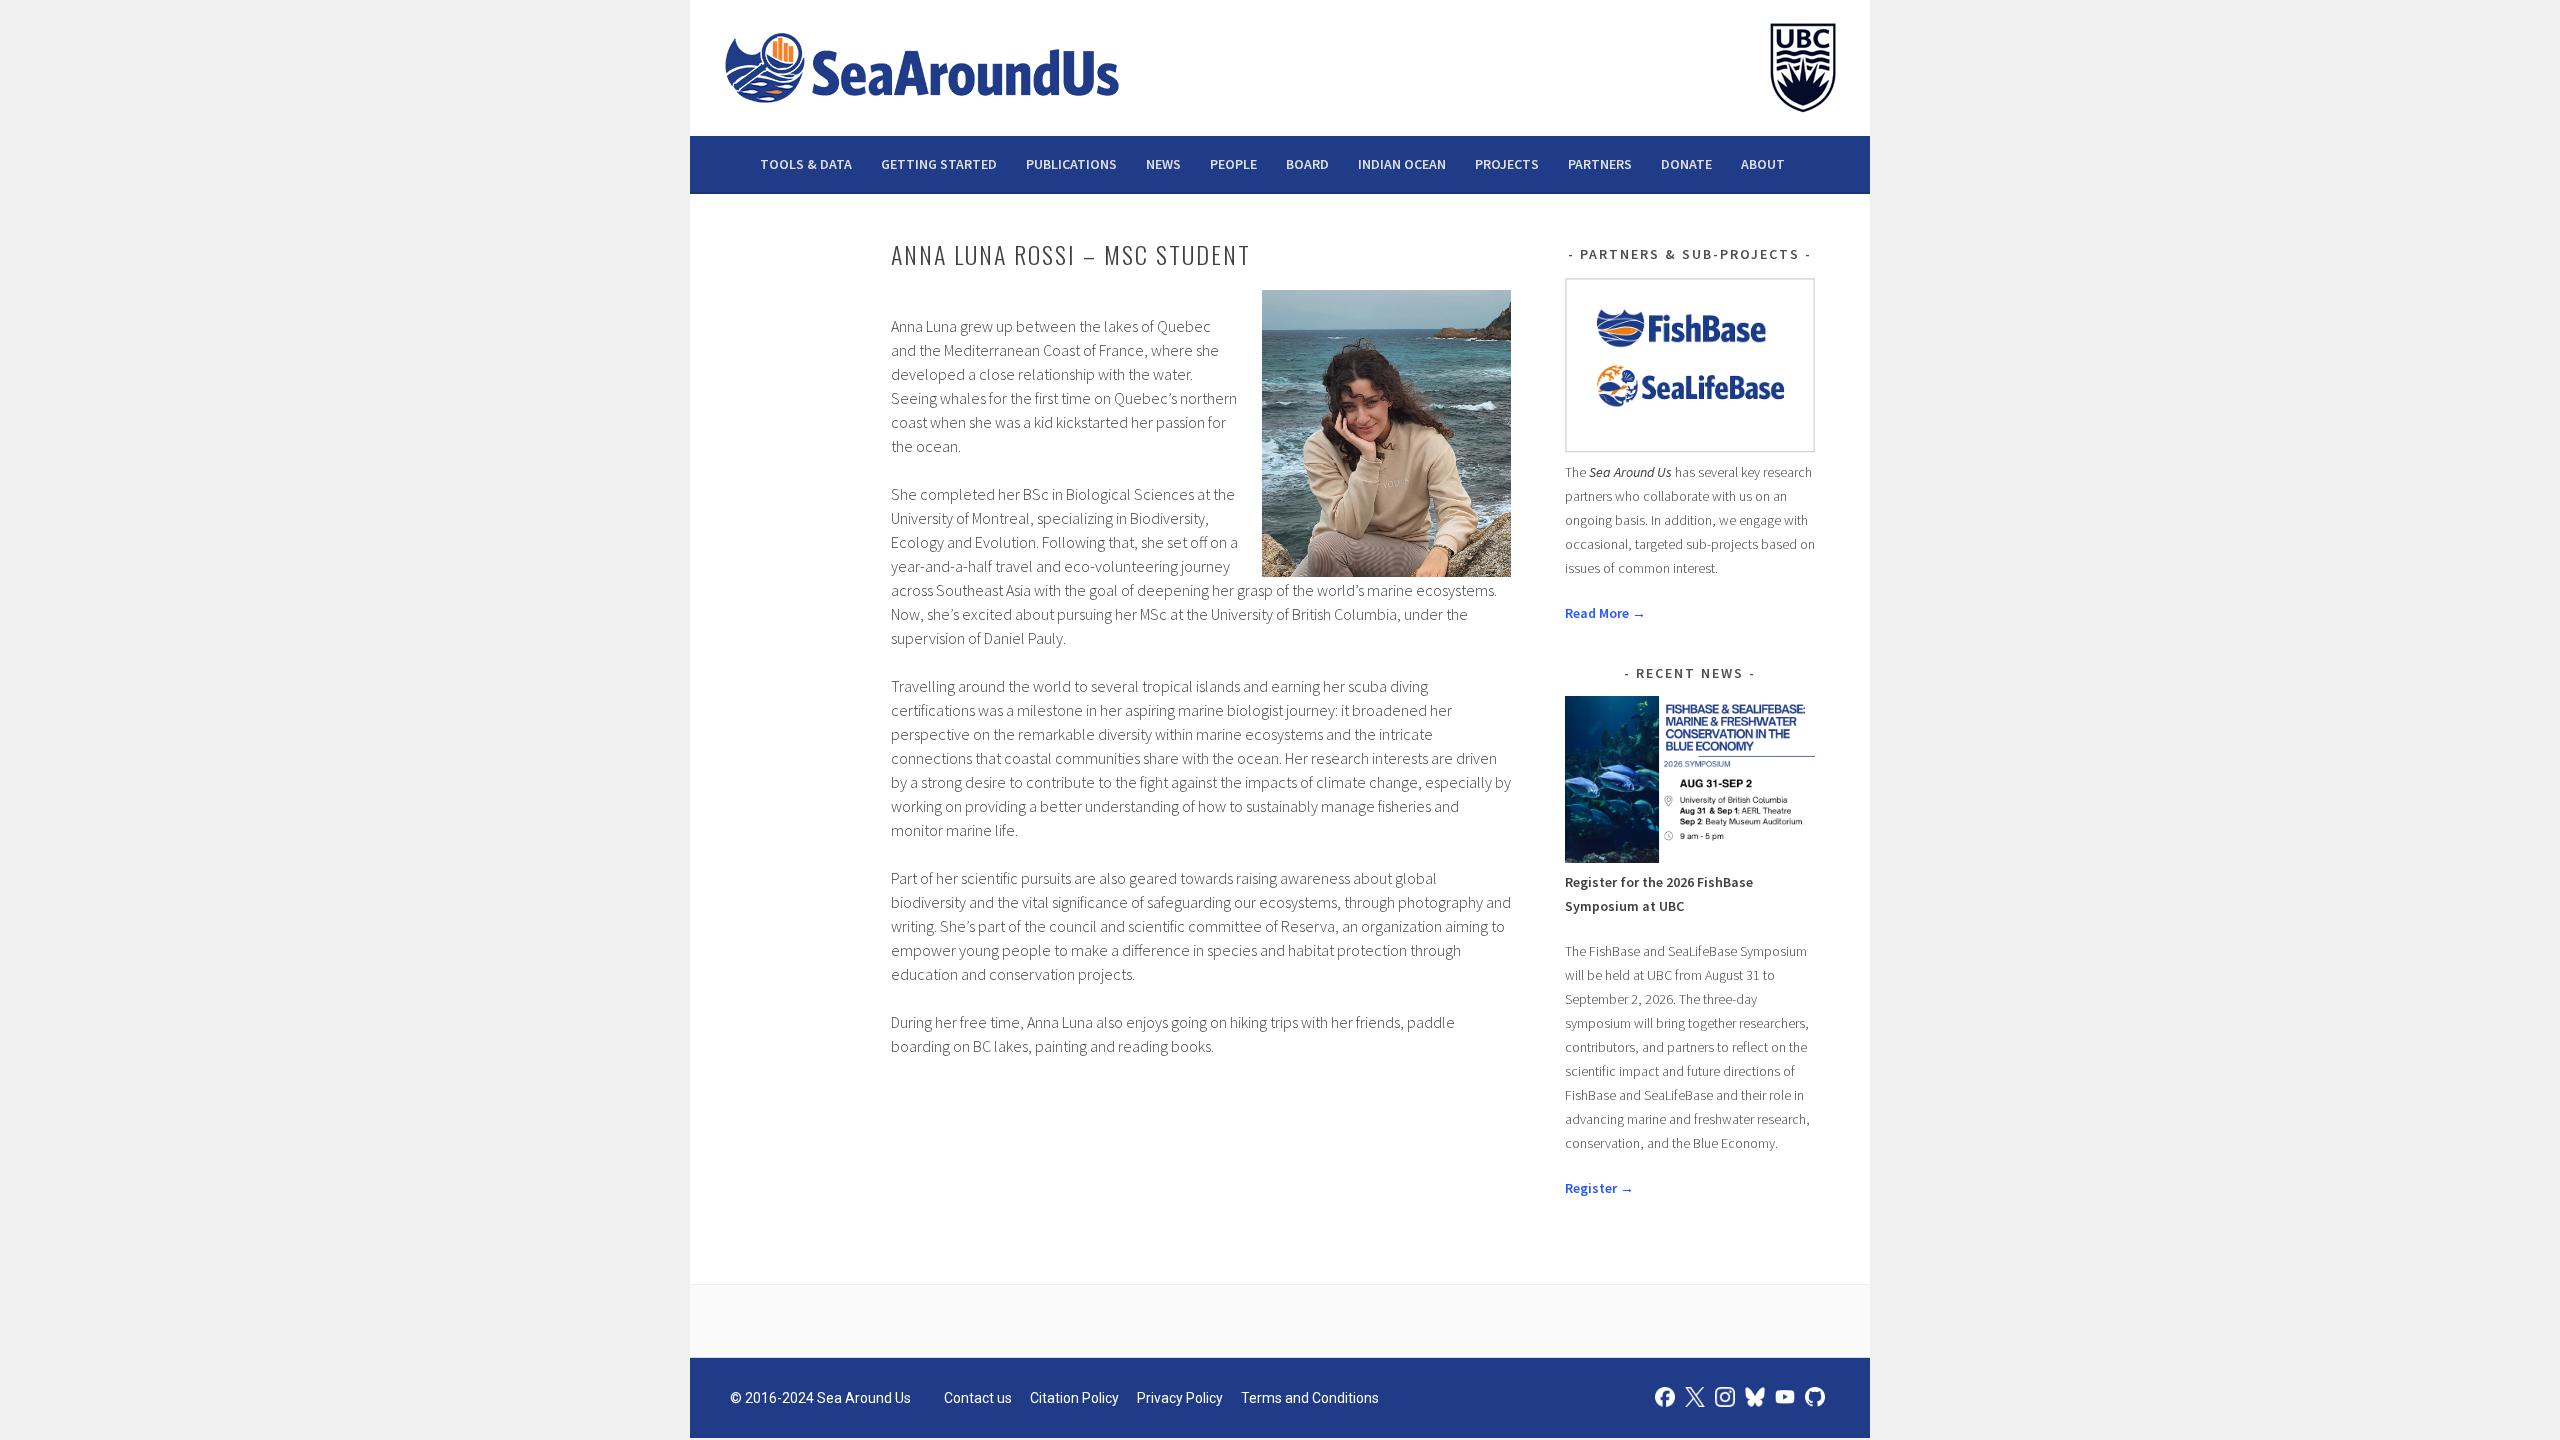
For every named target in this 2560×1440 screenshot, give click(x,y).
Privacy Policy (1180, 1398)
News (1163, 164)
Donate (1686, 164)
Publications (1071, 164)
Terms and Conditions (1310, 1398)
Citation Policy (1074, 1398)
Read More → (1605, 613)
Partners (1600, 164)
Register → (1599, 1188)
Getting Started (939, 164)
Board (1307, 164)
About (1763, 164)
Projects (1507, 164)
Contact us (978, 1398)
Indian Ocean (1402, 164)
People (1233, 164)
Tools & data (806, 164)
